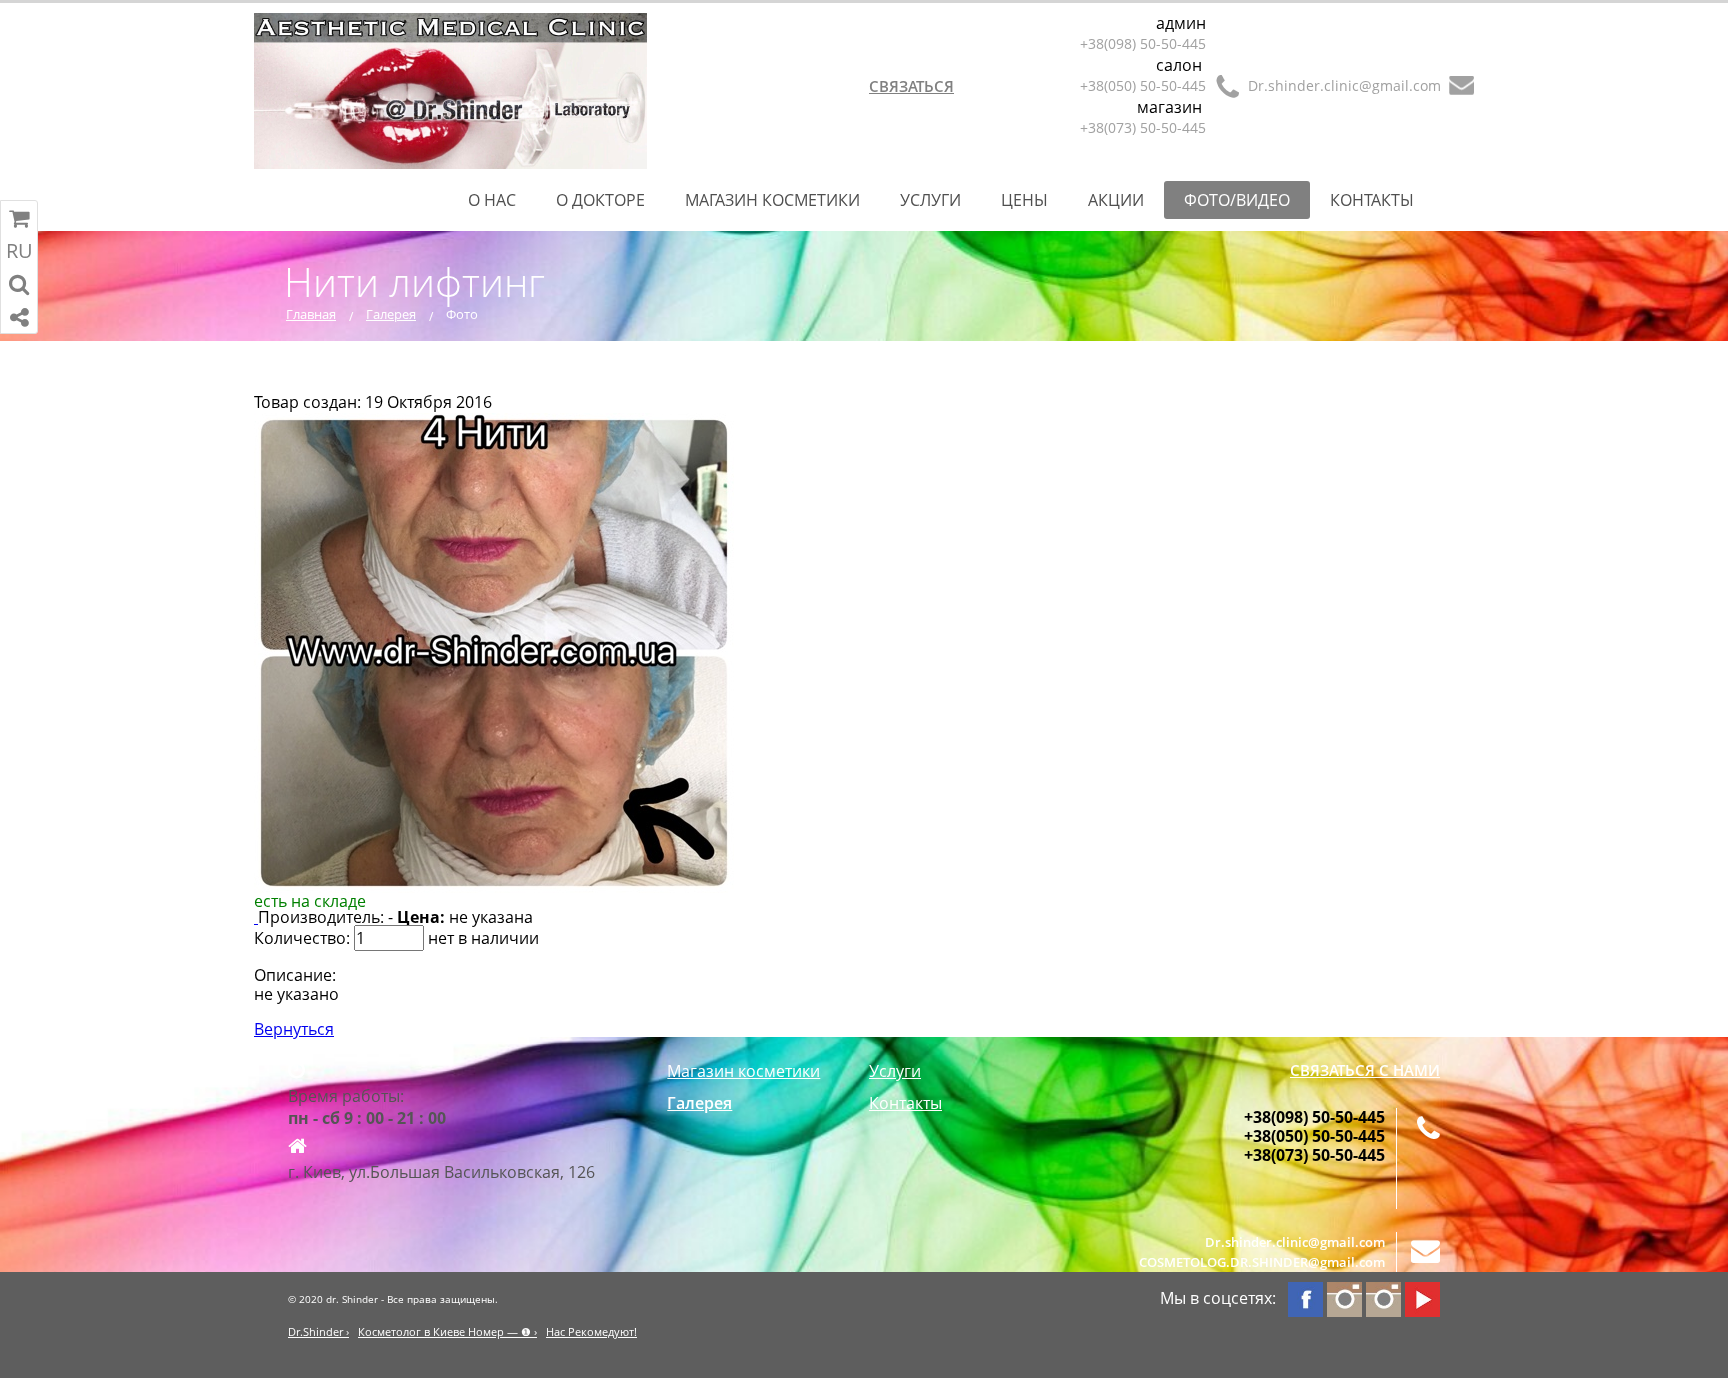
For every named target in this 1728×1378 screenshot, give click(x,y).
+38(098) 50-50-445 (1143, 43)
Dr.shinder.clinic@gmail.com (1344, 85)
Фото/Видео (1237, 200)
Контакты (1372, 200)
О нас (492, 200)
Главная (311, 314)
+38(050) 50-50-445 (1143, 85)
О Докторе (600, 200)
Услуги (930, 200)
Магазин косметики (772, 200)
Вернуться (294, 1029)
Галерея (391, 314)
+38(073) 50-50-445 (1143, 127)
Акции (1116, 200)
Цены (1024, 200)
